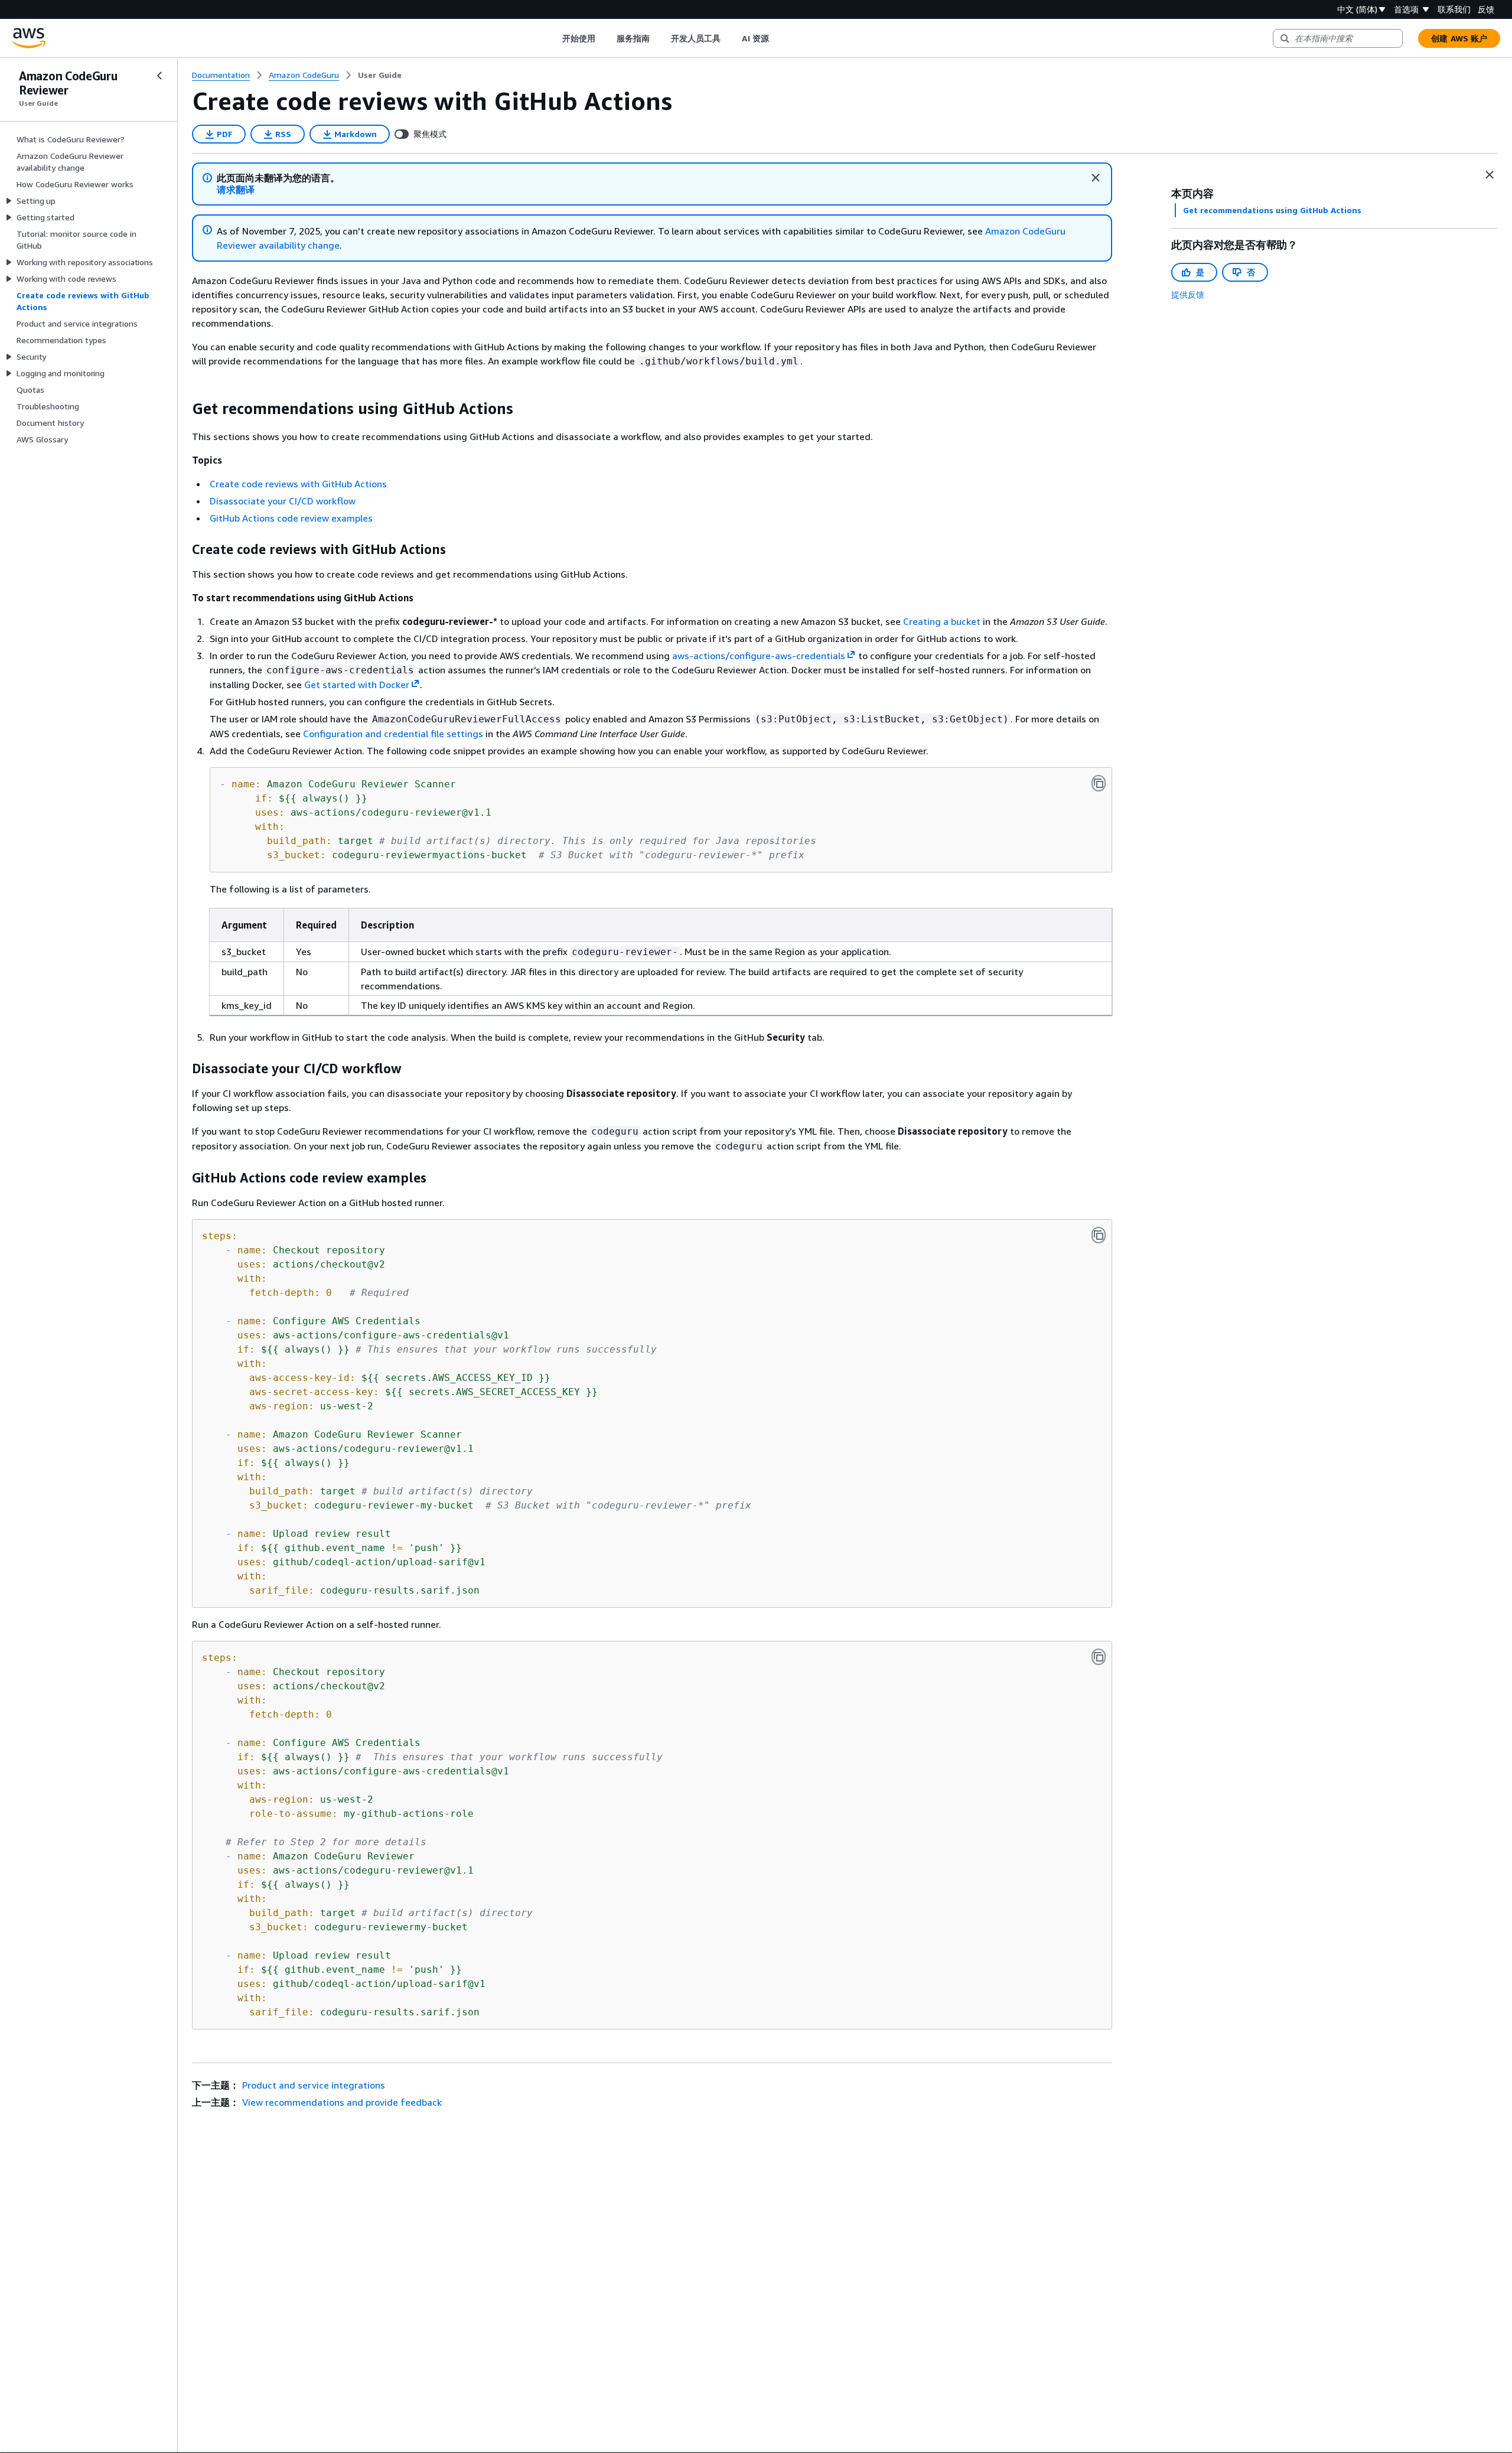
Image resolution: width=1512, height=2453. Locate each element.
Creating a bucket (942, 621)
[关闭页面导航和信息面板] (1490, 175)
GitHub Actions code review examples (291, 518)
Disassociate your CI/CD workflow (283, 501)
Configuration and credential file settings (393, 734)
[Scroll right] (778, 38)
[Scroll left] (553, 38)
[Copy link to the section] (183, 409)
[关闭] (1096, 178)
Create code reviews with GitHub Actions (298, 484)
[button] (236, 190)
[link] (380, 75)
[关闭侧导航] (159, 76)
